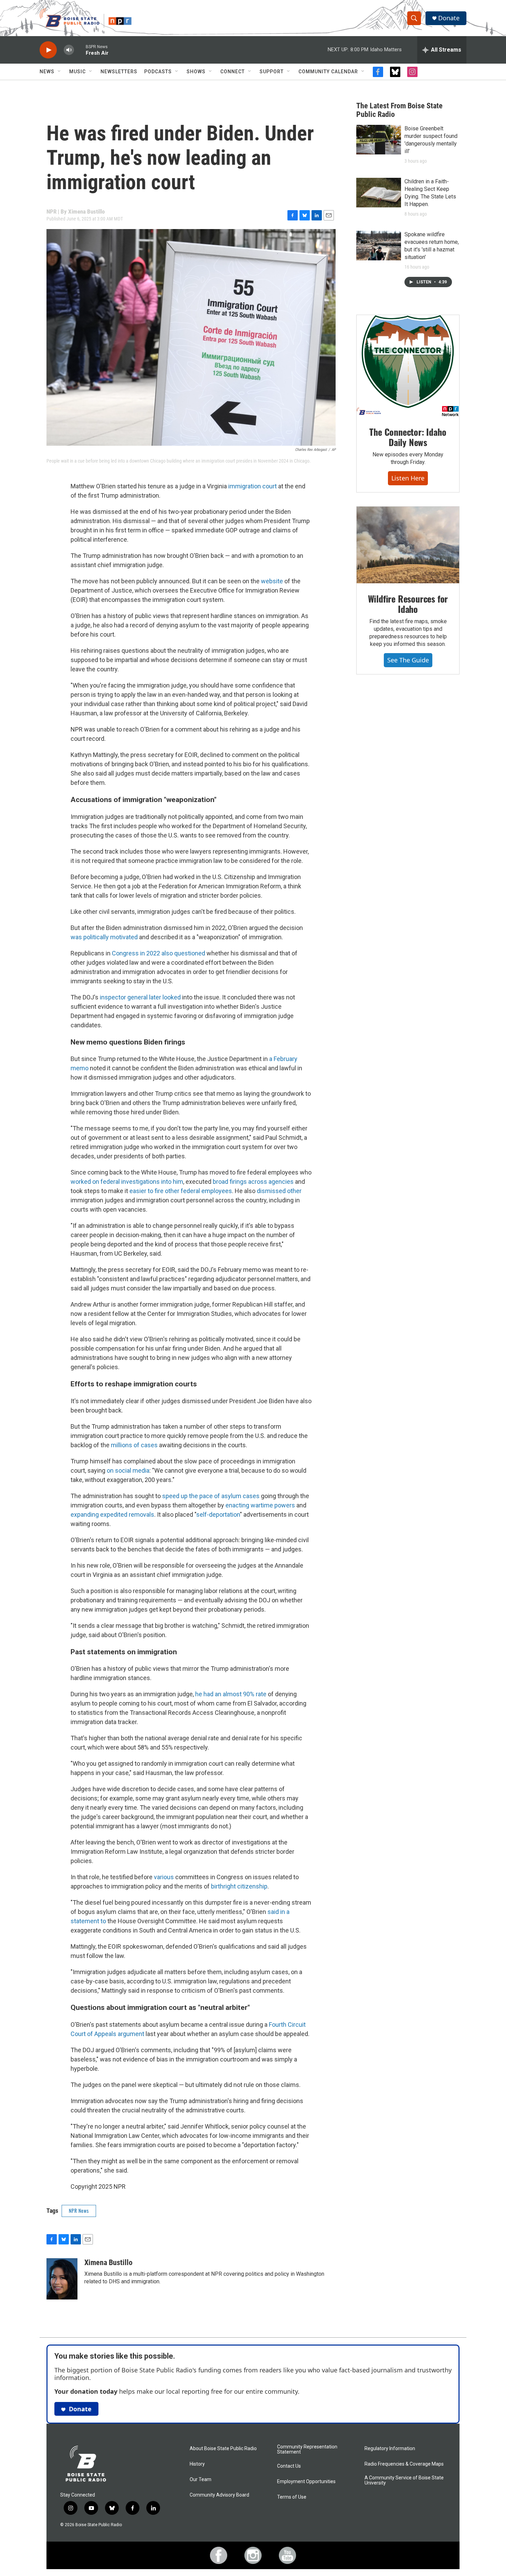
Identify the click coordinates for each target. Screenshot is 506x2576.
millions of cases (134, 1445)
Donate (449, 18)
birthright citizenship (239, 1886)
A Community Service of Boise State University (404, 2481)
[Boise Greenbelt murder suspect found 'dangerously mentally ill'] (379, 140)
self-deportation (218, 1514)
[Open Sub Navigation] (60, 72)
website (272, 581)
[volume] (69, 50)
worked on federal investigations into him (127, 1182)
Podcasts (158, 72)
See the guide (408, 660)
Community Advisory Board (219, 2495)
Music (77, 72)
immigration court (252, 486)
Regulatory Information (390, 2449)
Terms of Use (292, 2497)
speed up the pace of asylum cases (211, 1496)
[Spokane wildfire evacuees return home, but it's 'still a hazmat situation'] (379, 246)
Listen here (408, 478)
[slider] (80, 50)
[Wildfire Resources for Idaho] (408, 545)
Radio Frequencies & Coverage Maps (404, 2464)
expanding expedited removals (112, 1514)
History (197, 2464)
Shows (196, 72)
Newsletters (119, 72)
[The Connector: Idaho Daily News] (408, 366)
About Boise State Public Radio (223, 2449)
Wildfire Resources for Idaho (408, 604)
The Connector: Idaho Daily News (408, 437)
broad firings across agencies (253, 1182)
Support (272, 72)
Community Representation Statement (307, 2450)
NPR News (79, 2211)
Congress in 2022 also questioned (159, 953)
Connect (233, 72)
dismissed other (279, 1191)
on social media (128, 1470)
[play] (48, 50)
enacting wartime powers (260, 1505)
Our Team (201, 2480)
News (47, 72)
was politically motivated (104, 937)
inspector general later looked (140, 997)
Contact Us (289, 2466)
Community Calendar (328, 72)
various (164, 1877)
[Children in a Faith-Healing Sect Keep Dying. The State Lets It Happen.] (379, 193)
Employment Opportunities (306, 2482)
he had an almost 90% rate (231, 1694)
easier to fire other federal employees (181, 1191)
